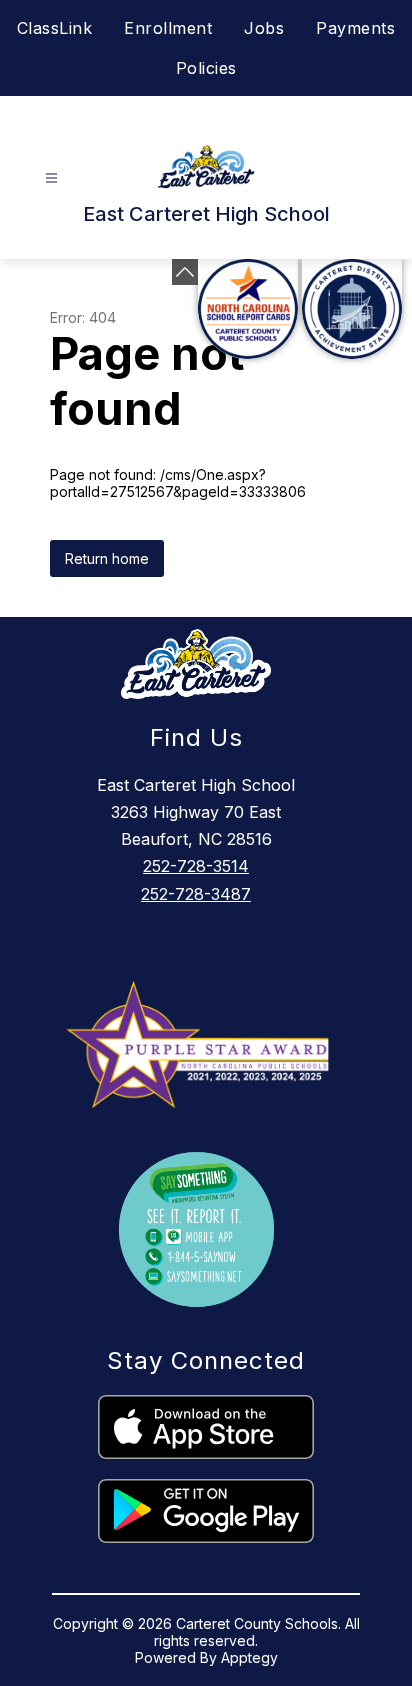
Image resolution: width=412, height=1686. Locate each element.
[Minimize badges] (185, 272)
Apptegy (249, 1657)
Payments (355, 28)
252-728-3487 (196, 894)
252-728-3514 (196, 866)
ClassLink (55, 28)
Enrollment (168, 28)
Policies (206, 68)
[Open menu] (51, 178)
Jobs (264, 28)
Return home (107, 558)
